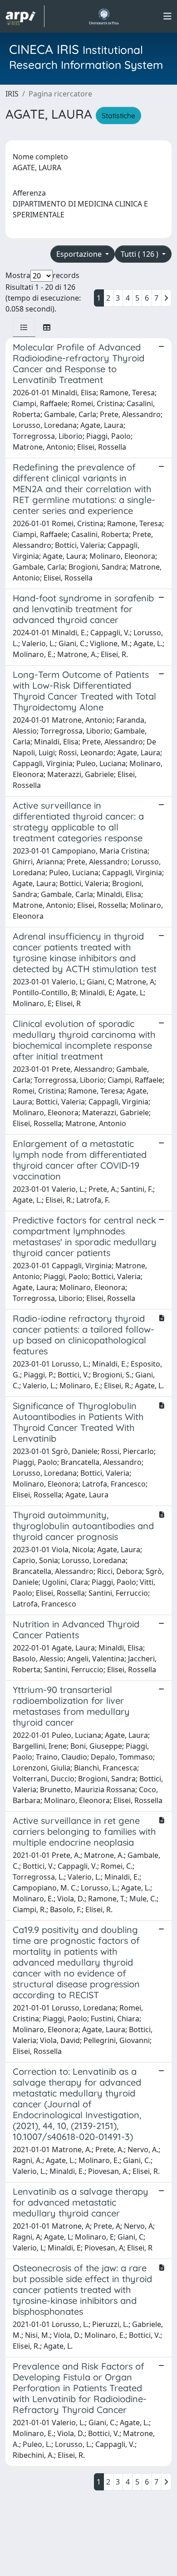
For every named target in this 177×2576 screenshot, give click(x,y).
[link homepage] (25, 16)
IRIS (12, 94)
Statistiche (118, 115)
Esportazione (80, 254)
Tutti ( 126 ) (140, 254)
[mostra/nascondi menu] (167, 16)
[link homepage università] (104, 16)
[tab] (24, 327)
